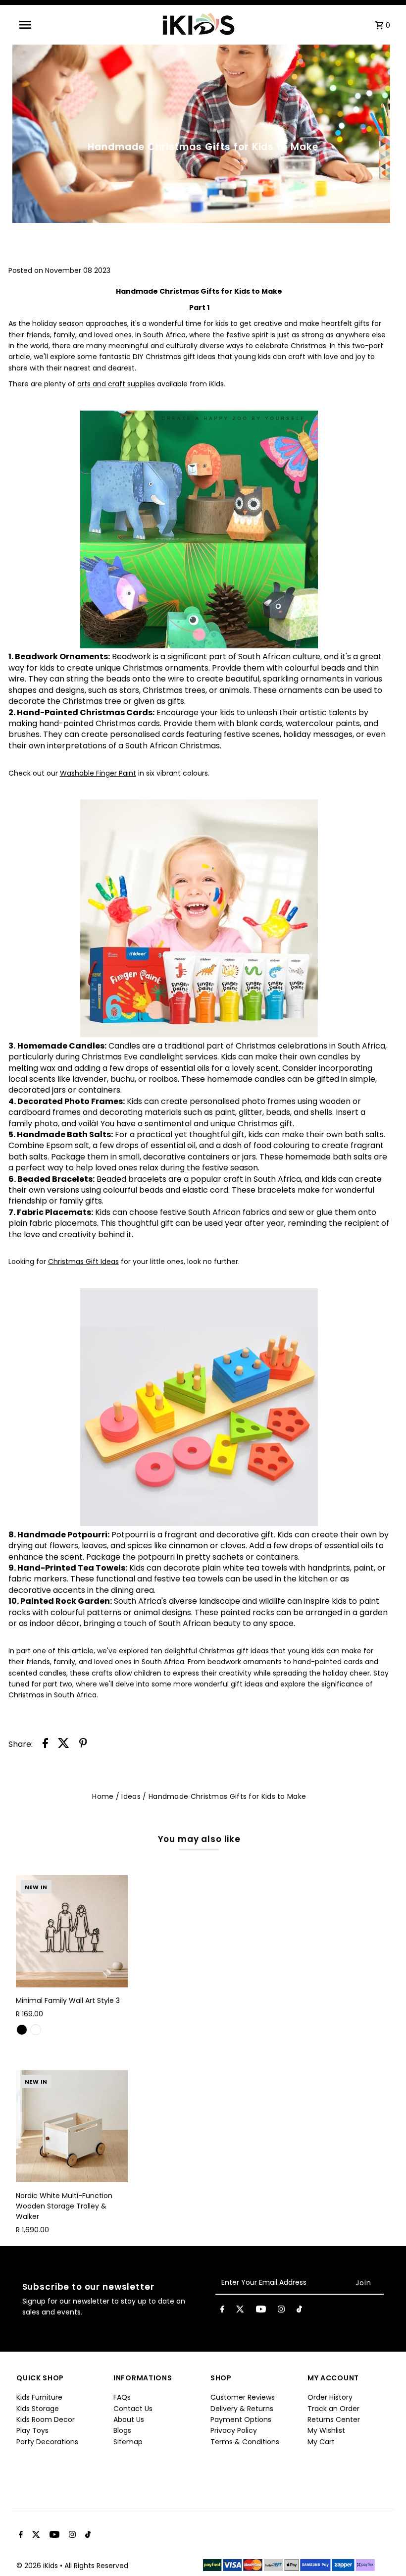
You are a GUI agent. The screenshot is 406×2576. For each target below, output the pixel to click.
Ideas (131, 1796)
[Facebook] (222, 2311)
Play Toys (32, 2430)
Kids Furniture (39, 2397)
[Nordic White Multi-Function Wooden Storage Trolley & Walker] (72, 2126)
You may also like (199, 1839)
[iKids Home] (198, 25)
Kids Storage (38, 2409)
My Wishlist (326, 2430)
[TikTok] (299, 2311)
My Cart (321, 2442)
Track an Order (333, 2409)
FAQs (122, 2397)
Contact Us (133, 2409)
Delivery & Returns (242, 2409)
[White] (36, 2030)
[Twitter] (240, 2311)
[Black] (22, 2030)
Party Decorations (47, 2442)
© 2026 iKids (38, 2566)
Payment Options (241, 2419)
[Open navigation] (45, 25)
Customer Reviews (243, 2397)
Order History (330, 2397)
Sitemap (128, 2442)
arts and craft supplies (116, 384)
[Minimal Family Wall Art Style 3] (72, 1931)
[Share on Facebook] (45, 1744)
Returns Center (334, 2419)
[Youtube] (261, 2311)
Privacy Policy (234, 2430)
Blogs (122, 2430)
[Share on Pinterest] (83, 1744)
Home (103, 1796)
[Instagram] (281, 2311)
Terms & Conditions (245, 2442)
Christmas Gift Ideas (83, 1262)
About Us (129, 2419)
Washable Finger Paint (98, 773)
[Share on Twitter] (64, 1744)
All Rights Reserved (96, 2566)
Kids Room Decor (46, 2419)
